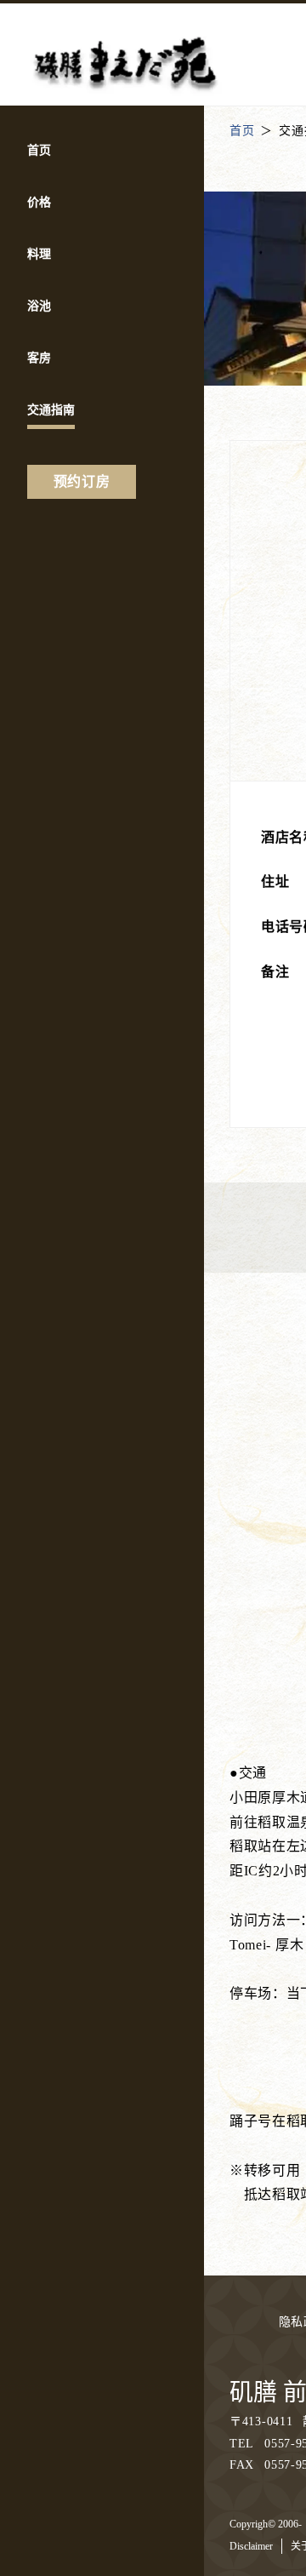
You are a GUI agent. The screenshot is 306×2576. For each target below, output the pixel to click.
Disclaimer (251, 2546)
